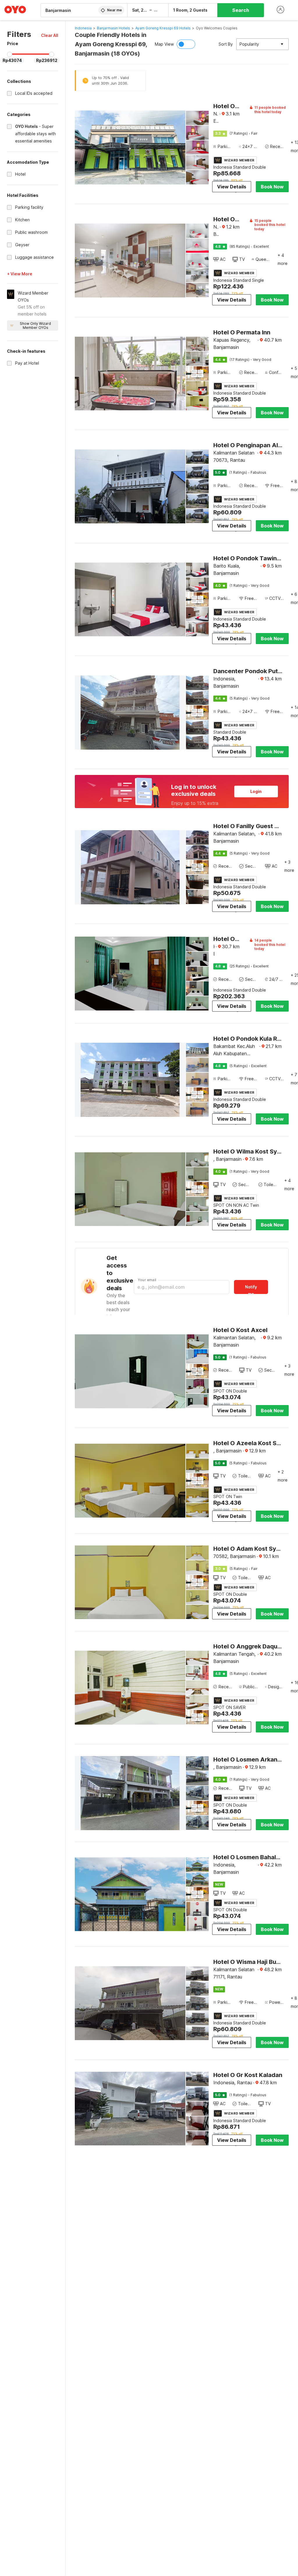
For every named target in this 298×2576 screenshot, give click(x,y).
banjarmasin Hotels (113, 28)
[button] (50, 35)
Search (241, 10)
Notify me (251, 1289)
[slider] (10, 54)
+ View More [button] (20, 274)
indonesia (83, 28)
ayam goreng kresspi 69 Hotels (163, 28)
